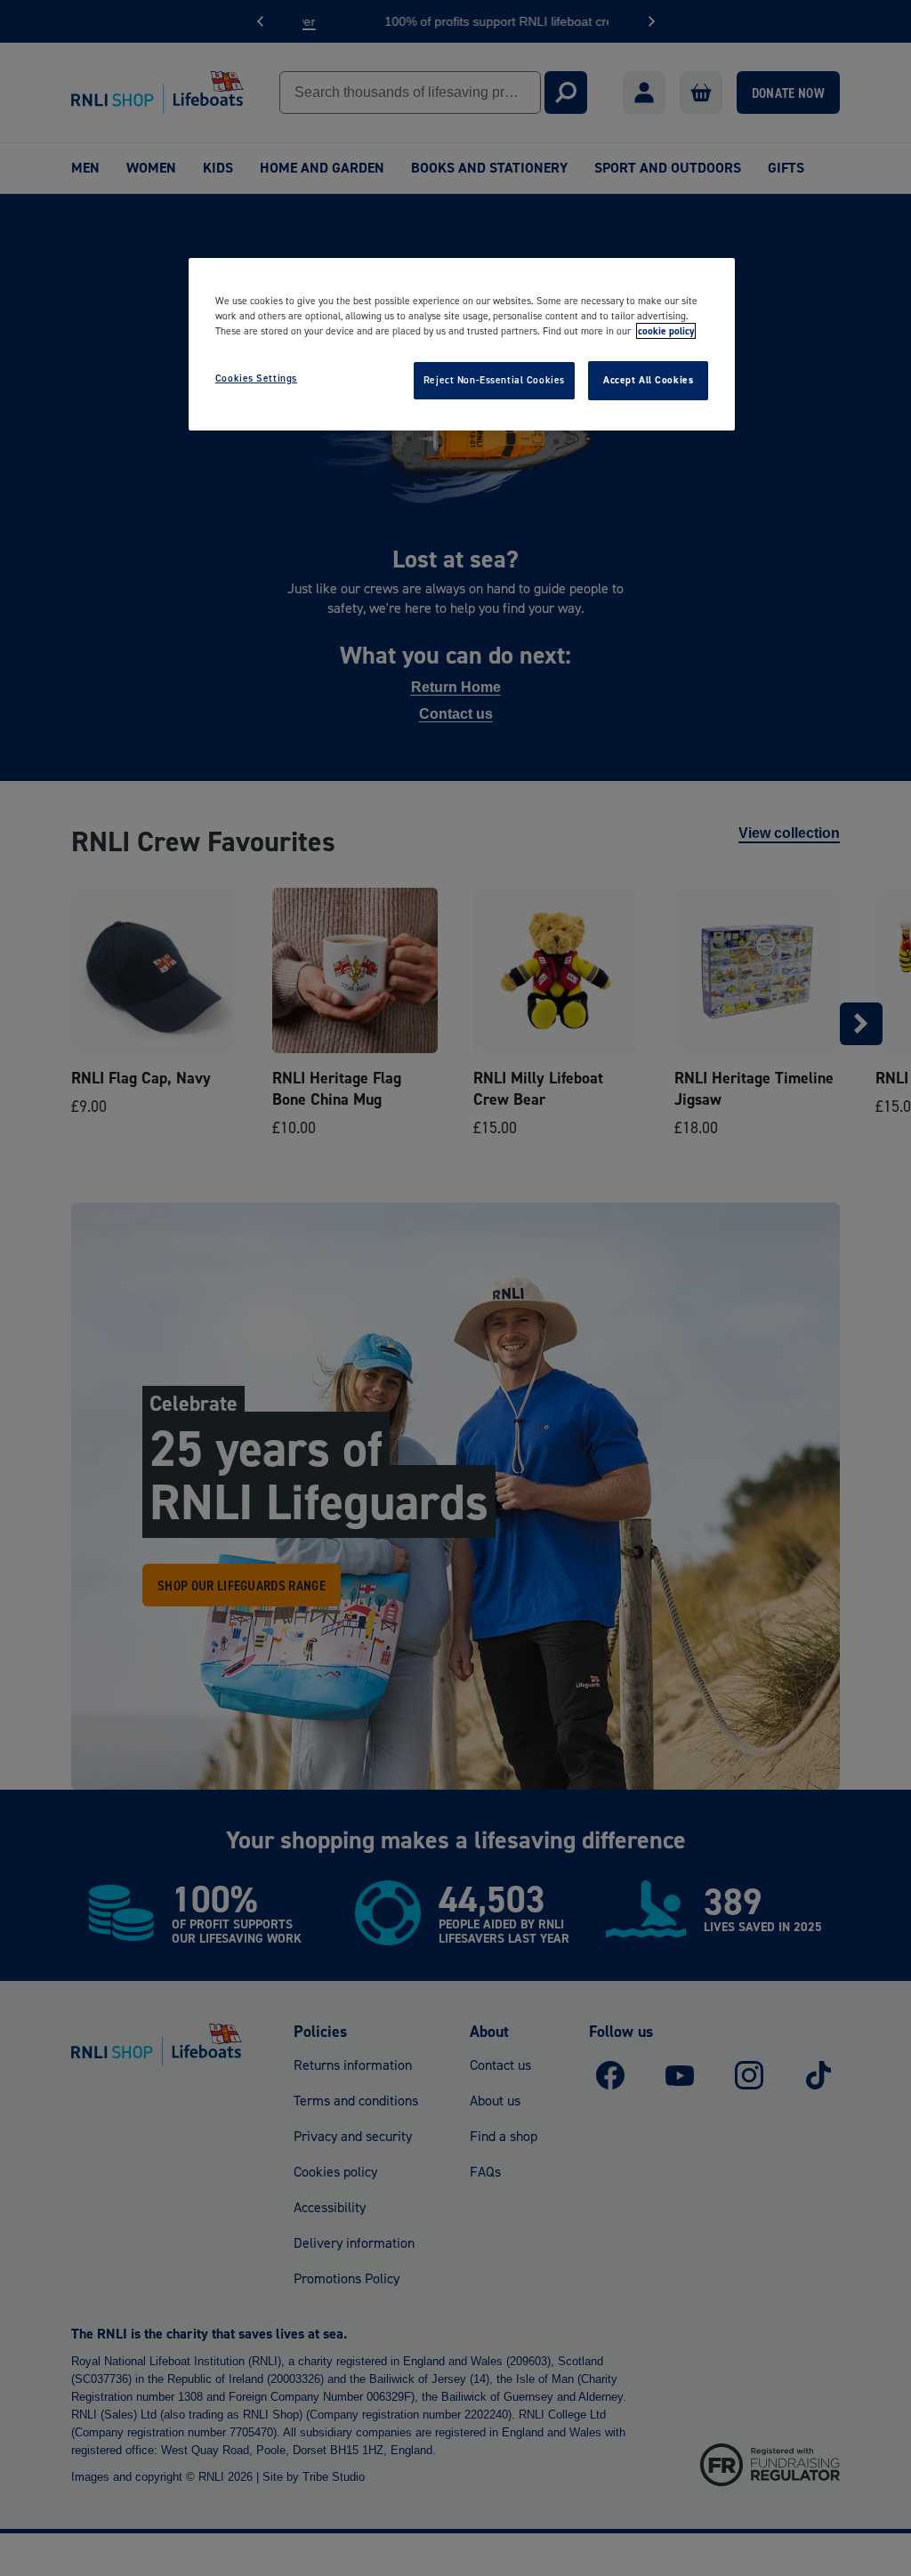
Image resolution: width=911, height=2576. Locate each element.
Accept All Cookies (648, 380)
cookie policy (666, 331)
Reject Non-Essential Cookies (494, 380)
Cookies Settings (256, 378)
